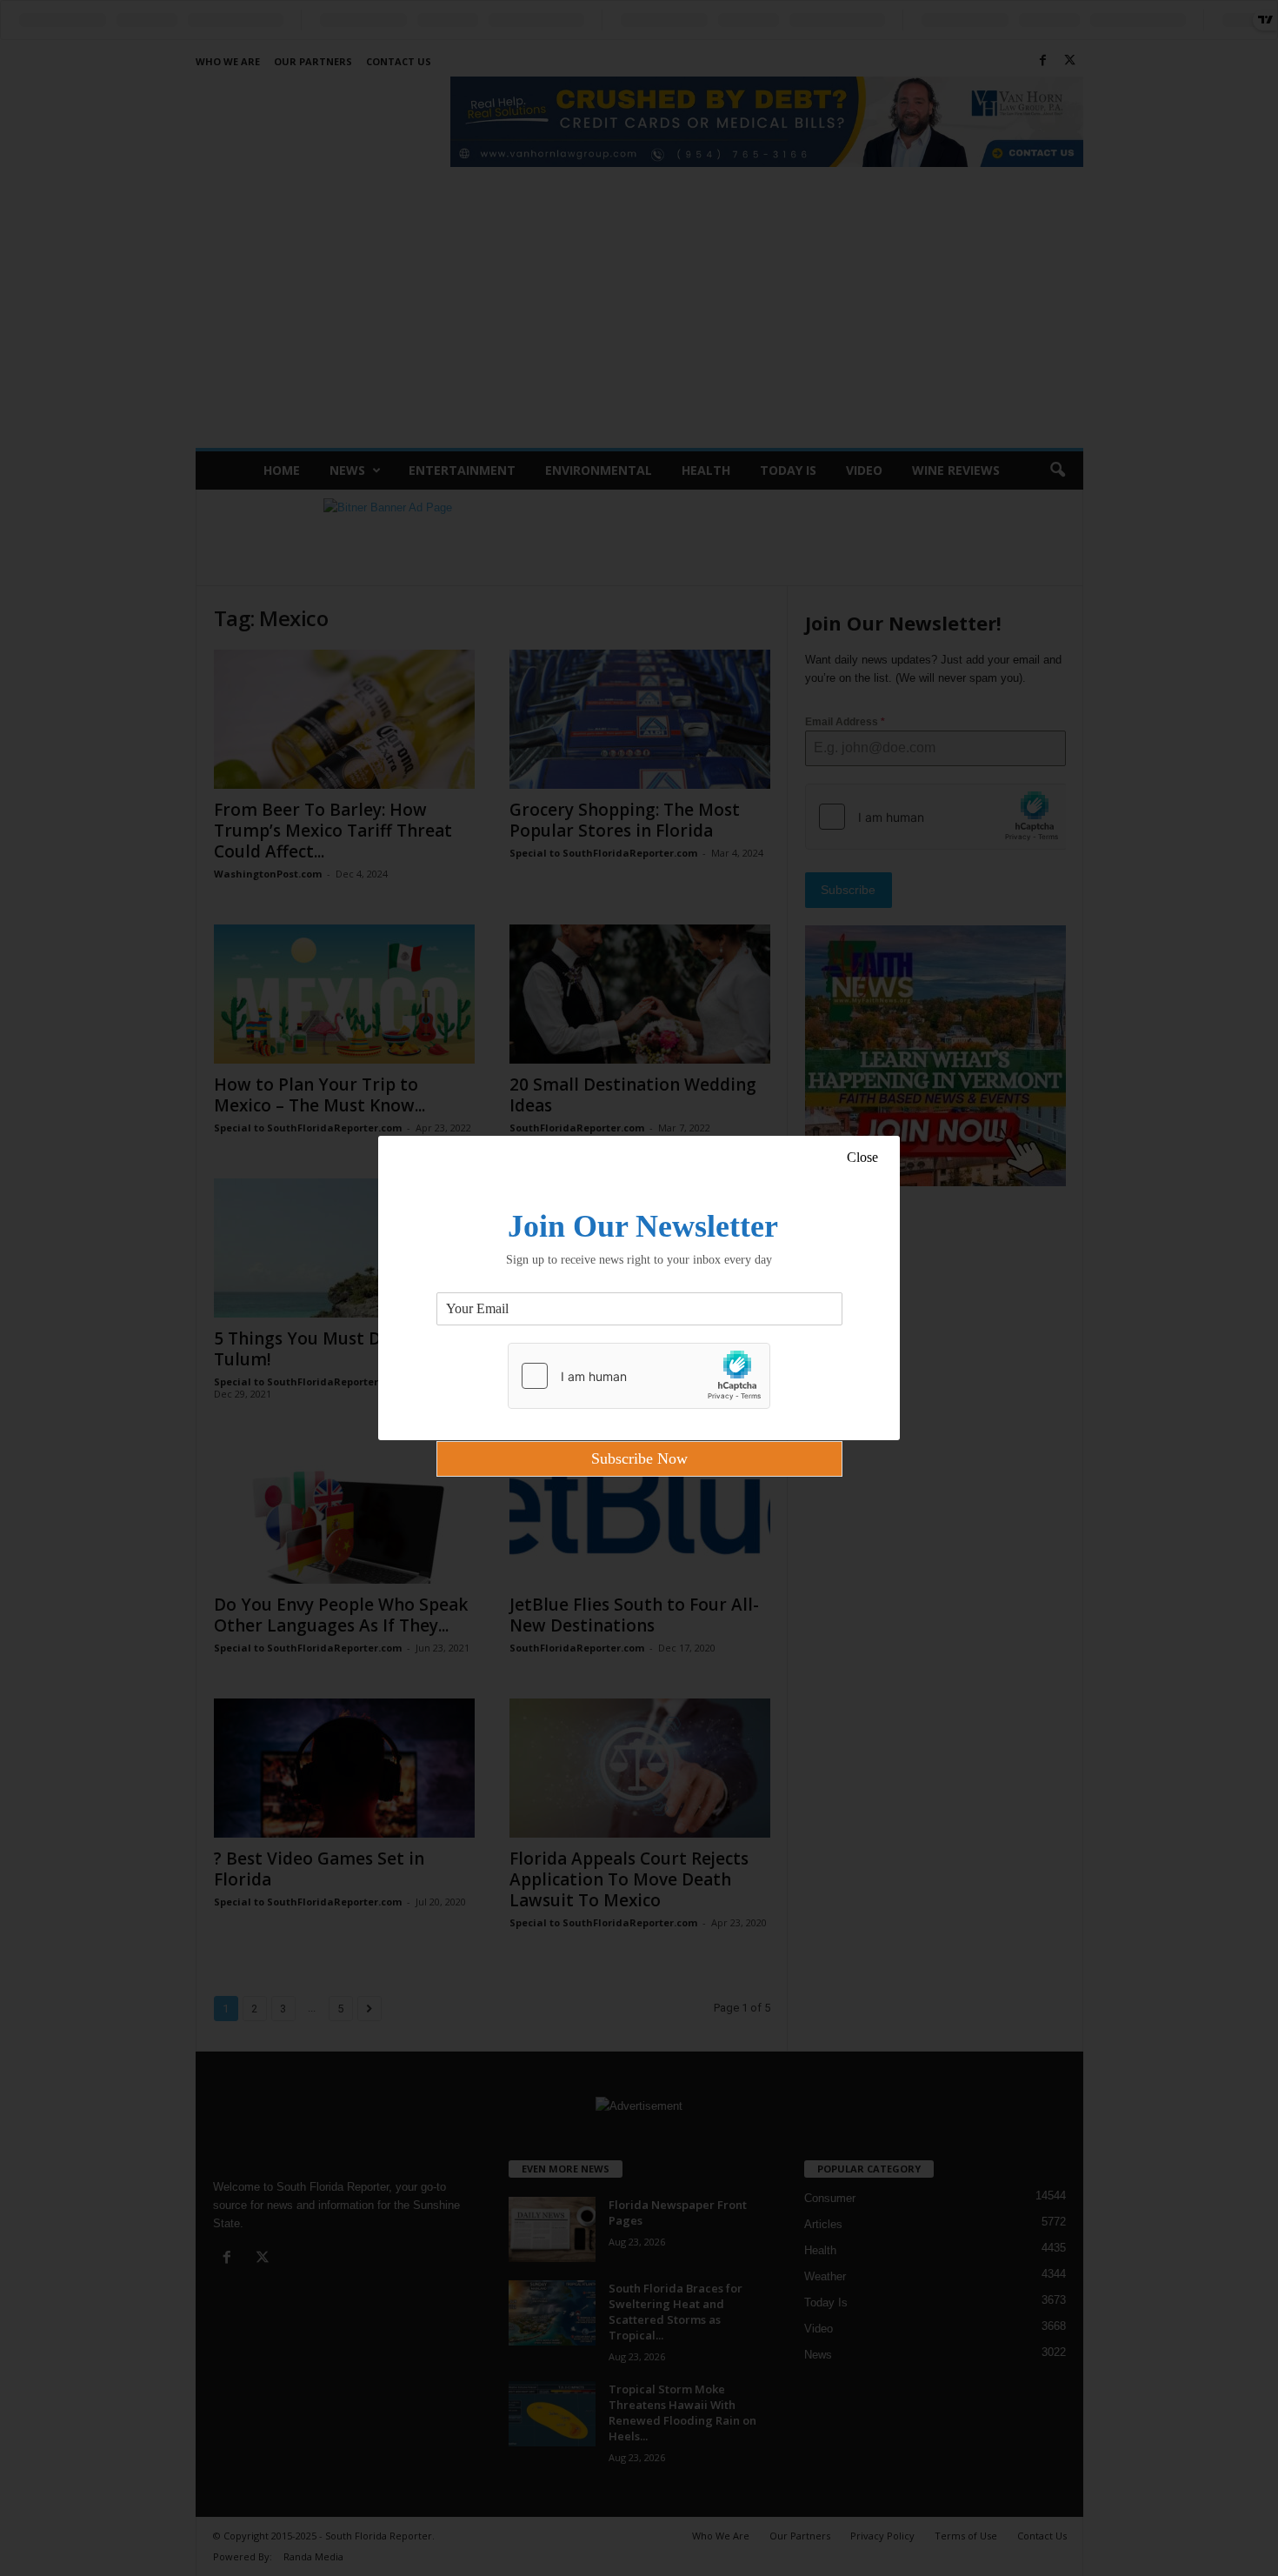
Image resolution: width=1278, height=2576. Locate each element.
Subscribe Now (639, 1458)
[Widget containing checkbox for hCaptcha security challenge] (639, 1376)
